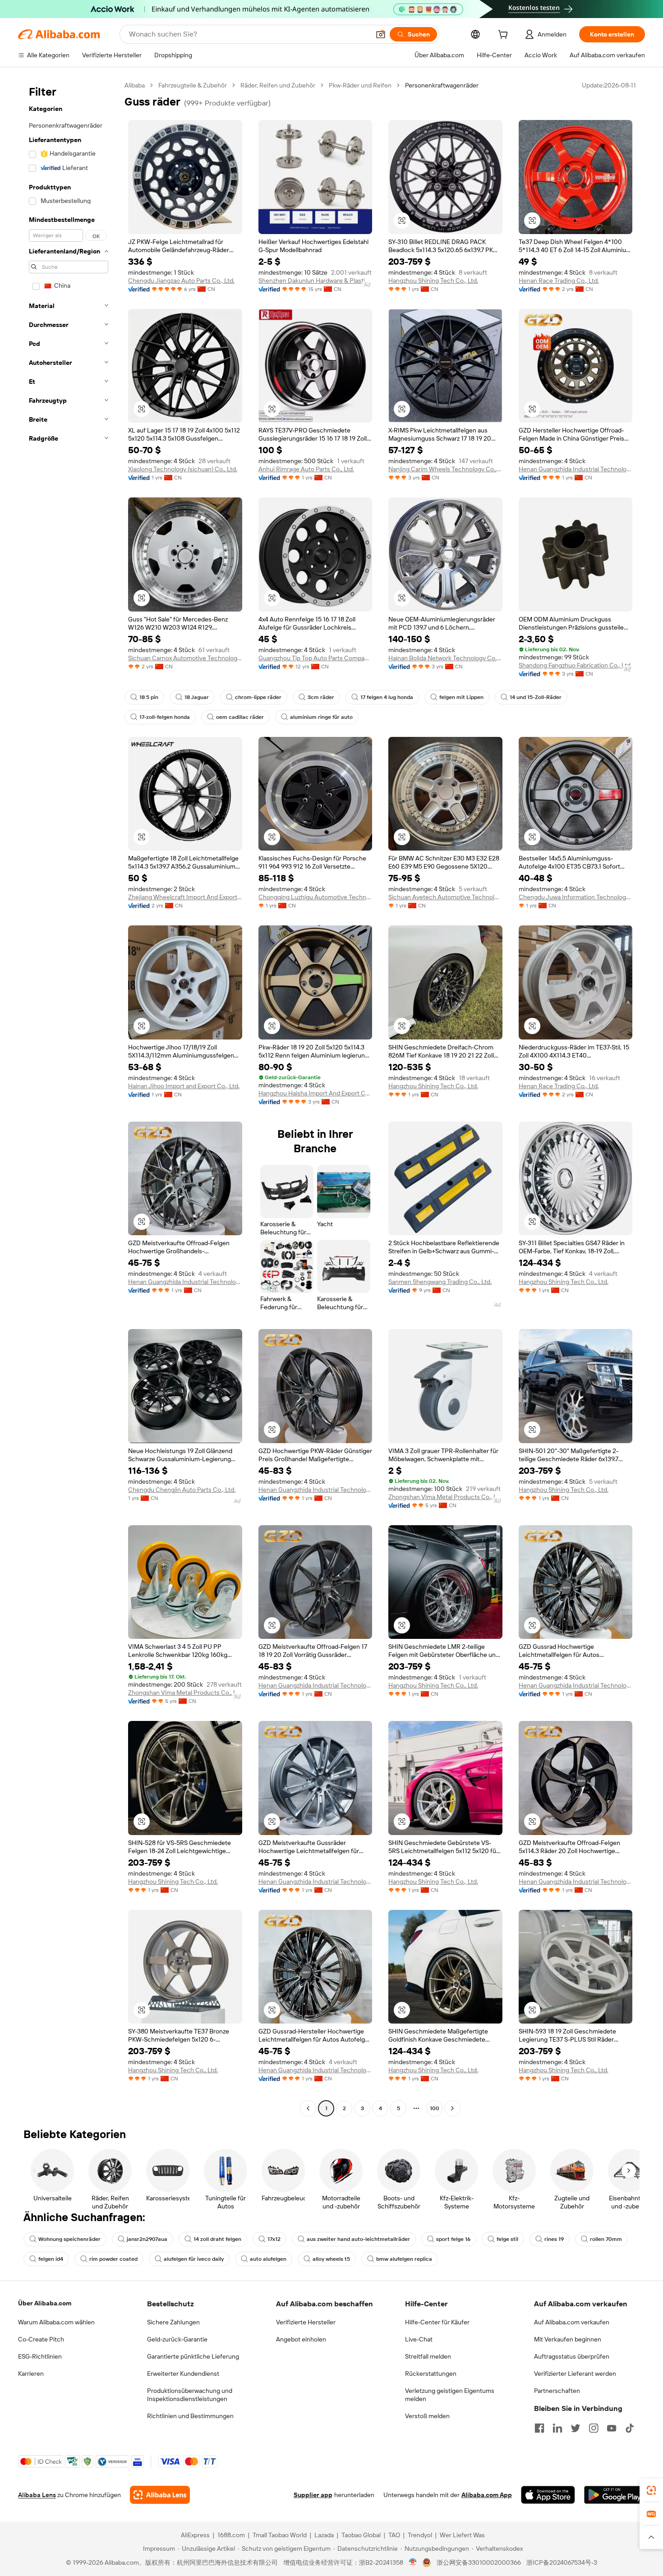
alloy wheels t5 (331, 2259)
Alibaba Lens (37, 2495)
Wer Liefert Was (462, 2535)
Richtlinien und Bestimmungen (190, 2416)
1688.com (231, 2535)
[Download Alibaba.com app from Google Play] (615, 2495)
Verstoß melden (427, 2416)
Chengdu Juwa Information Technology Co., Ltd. (576, 897)
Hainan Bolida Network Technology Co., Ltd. (445, 658)
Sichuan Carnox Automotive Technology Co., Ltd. (185, 658)
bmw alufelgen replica (404, 2259)
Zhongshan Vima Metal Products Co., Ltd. (445, 1497)
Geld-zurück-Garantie (177, 2339)
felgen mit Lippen (461, 697)
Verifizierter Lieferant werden (575, 2374)
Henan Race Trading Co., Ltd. (559, 281)
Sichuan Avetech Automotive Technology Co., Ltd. (445, 897)
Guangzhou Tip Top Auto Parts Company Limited (315, 658)
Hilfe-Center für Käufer (437, 2322)
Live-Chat (419, 2339)
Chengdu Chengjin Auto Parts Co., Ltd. (182, 1490)
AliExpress (195, 2535)
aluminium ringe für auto (321, 717)
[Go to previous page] (308, 2108)
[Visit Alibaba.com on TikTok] (630, 2428)
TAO (394, 2535)
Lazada (324, 2535)
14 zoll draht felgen (217, 2239)
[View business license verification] (413, 2562)
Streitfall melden (428, 2356)
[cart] (505, 36)
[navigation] (69, 1098)
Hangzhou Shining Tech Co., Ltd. (433, 281)
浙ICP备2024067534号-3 (562, 2562)
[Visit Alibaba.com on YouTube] (612, 2428)
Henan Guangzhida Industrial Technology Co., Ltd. (576, 469)
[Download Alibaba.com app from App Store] (548, 2495)
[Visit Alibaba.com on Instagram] (594, 2428)
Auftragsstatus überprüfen (572, 2356)
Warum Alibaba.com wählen (56, 2322)
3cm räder (321, 697)
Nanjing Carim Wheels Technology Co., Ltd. (445, 469)
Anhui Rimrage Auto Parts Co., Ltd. (306, 469)
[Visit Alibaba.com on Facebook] (539, 2428)
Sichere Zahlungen (173, 2322)
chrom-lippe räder (258, 697)
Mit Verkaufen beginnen (568, 2339)
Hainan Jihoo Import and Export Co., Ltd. (184, 1086)
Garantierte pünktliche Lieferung (193, 2356)
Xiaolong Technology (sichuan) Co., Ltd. (183, 469)
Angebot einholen (301, 2339)
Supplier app (313, 2495)
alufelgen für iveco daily (194, 2259)
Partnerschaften (557, 2391)
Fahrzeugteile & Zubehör (193, 85)
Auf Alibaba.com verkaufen (572, 2322)
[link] (651, 2490)
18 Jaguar (197, 697)
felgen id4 (51, 2259)
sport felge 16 (453, 2239)
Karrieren (31, 2374)
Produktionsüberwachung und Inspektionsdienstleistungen (190, 2395)
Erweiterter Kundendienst (183, 2374)
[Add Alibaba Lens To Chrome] (160, 2495)
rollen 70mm (606, 2239)
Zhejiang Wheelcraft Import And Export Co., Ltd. (185, 897)
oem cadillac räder (240, 717)
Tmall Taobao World (280, 2535)
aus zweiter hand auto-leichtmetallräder (358, 2239)
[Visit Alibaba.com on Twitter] (576, 2428)
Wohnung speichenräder (69, 2239)
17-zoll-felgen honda (165, 717)
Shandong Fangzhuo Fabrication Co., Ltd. (575, 665)
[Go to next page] (452, 2108)
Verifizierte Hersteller (306, 2322)
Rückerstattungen (431, 2374)
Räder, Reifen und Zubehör (278, 85)
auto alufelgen (268, 2259)
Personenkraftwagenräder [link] (442, 85)
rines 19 (554, 2239)
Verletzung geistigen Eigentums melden (450, 2395)
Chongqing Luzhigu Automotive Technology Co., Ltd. (315, 897)
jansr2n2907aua (147, 2239)
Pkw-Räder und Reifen (360, 85)
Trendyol (420, 2535)
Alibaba (135, 85)
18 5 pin (149, 697)
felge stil (507, 2239)
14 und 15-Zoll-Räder (536, 697)
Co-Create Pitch (41, 2339)
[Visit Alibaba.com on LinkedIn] (557, 2428)
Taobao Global (361, 2535)
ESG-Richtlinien (40, 2356)
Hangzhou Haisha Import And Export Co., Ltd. (315, 1093)
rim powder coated (113, 2259)
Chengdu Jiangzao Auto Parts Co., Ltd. (181, 281)
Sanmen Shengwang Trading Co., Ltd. (440, 1282)
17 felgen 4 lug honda (387, 697)
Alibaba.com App (487, 2495)
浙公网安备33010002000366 (479, 2562)
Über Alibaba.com (45, 2303)
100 (435, 2108)
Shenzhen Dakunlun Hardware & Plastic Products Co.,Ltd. (315, 281)
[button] (381, 34)
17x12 (274, 2239)
